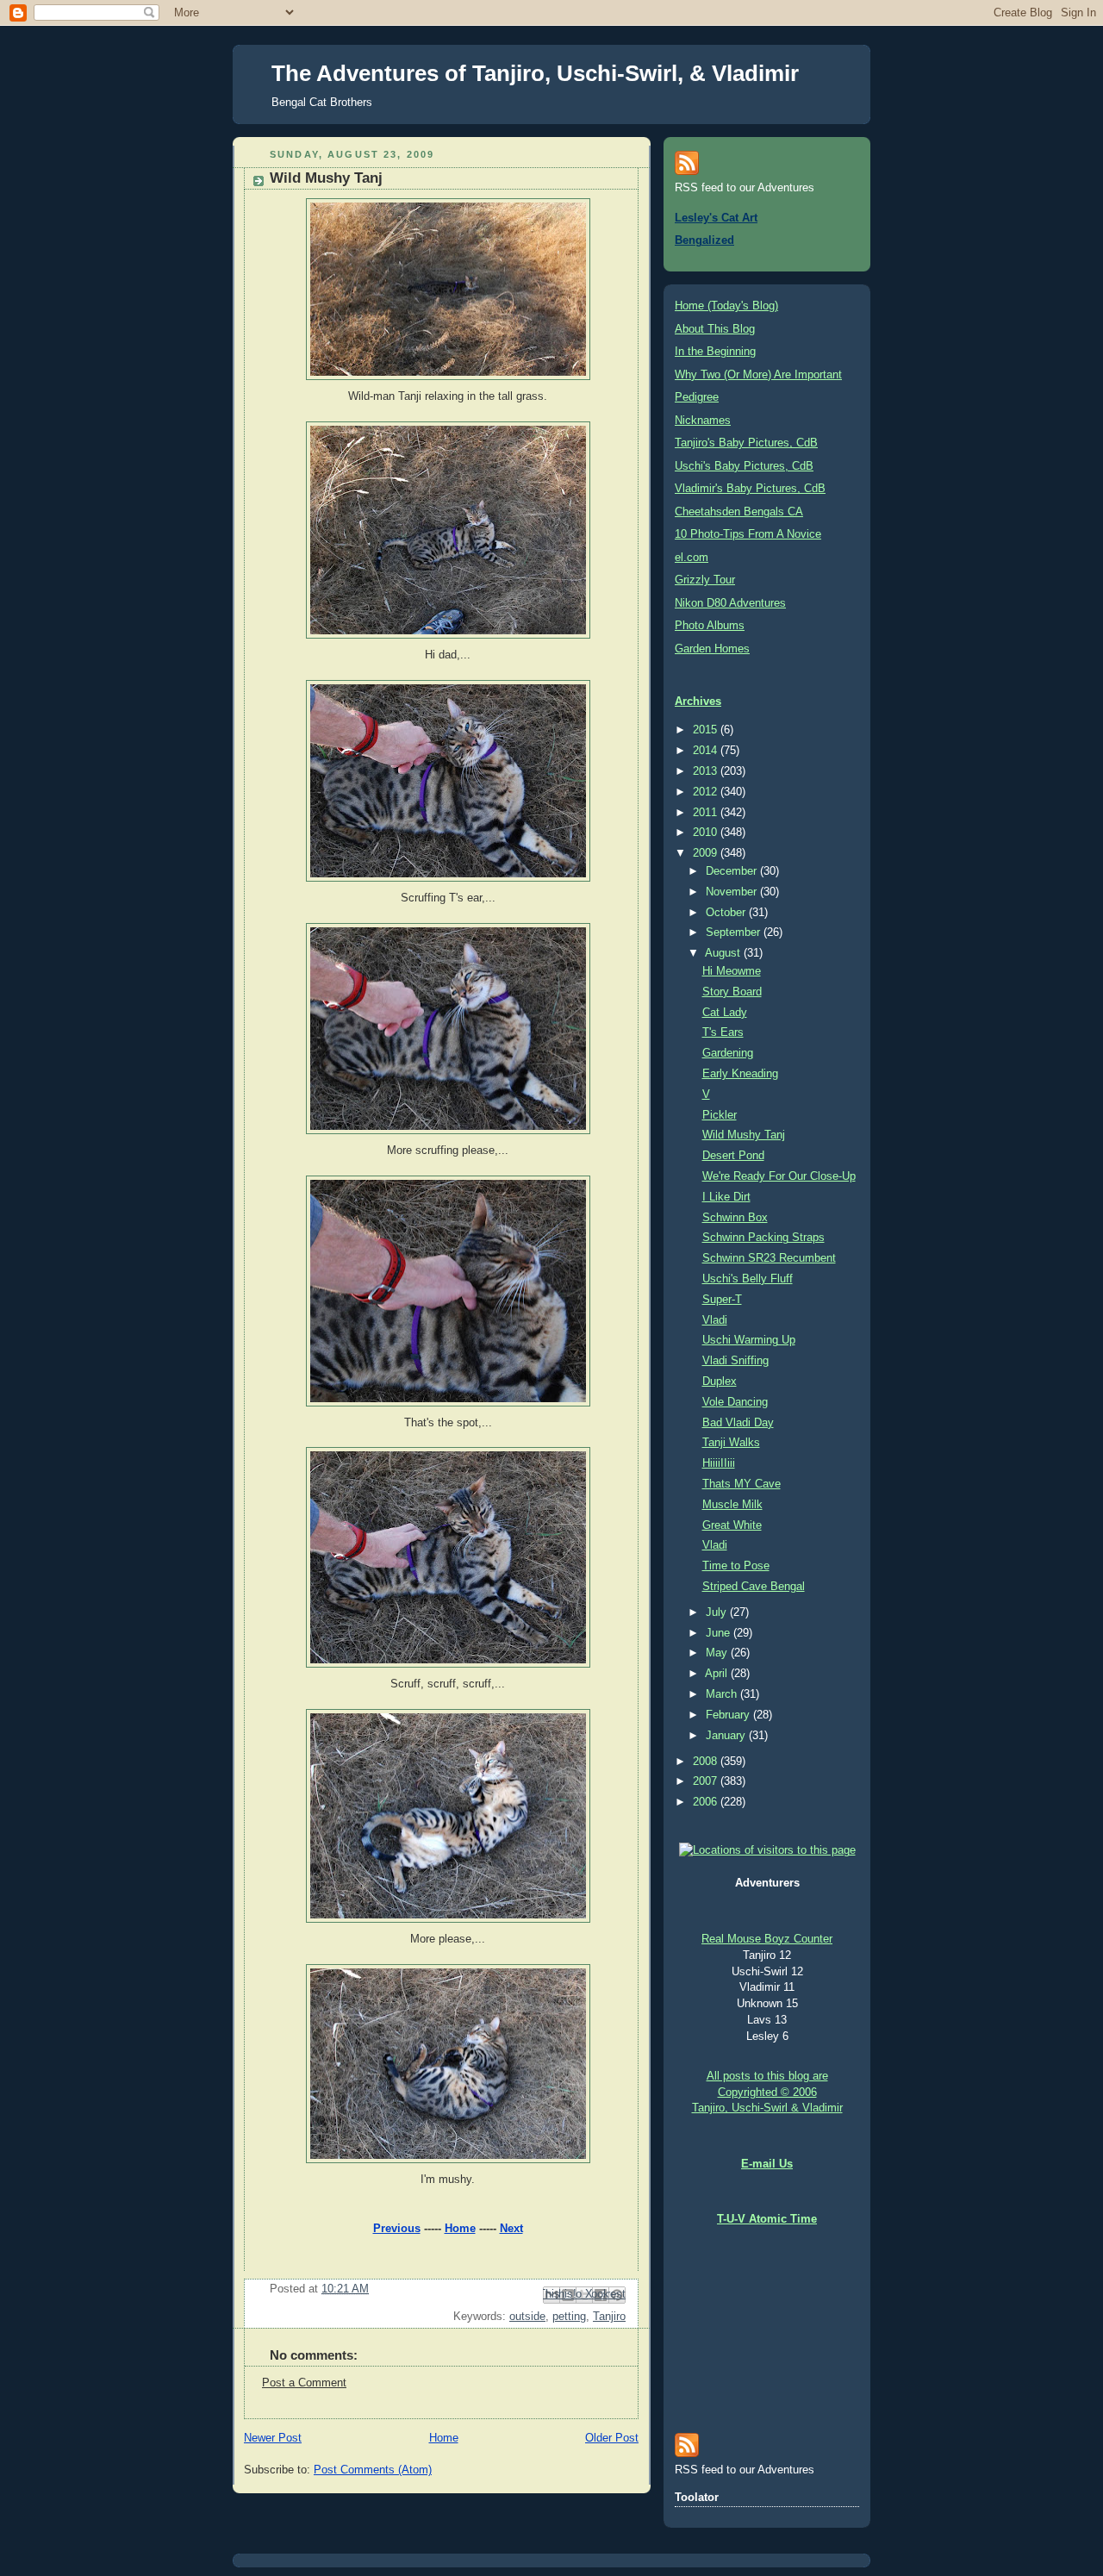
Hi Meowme (732, 971)
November (733, 892)
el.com (692, 558)
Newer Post (273, 2438)
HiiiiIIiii (719, 1463)
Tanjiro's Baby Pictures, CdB (746, 443)
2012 (707, 792)
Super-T (722, 1300)
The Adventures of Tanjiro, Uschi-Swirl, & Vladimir (535, 73)
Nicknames (703, 421)
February (729, 1715)
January (727, 1736)
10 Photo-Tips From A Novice (748, 534)
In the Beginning (715, 352)
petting (569, 2317)
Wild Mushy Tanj (744, 1135)
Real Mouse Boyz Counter (767, 1939)
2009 (707, 853)
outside (527, 2317)
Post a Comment (304, 2383)
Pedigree (697, 397)
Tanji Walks (731, 1443)
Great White (732, 1525)
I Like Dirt (726, 1197)
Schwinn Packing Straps (763, 1238)
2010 (707, 833)
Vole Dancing (735, 1402)
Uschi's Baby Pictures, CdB (744, 466)
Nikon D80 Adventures (730, 603)
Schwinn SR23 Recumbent (769, 1258)
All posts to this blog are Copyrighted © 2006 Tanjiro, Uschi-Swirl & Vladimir (767, 2093)
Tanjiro (609, 2317)
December (733, 871)
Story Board (732, 992)
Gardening (728, 1053)
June (720, 1633)
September (735, 932)
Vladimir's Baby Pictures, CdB (750, 489)
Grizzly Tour (705, 580)
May (718, 1653)
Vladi (715, 1320)
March (723, 1694)
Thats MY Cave (742, 1484)
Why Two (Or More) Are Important (758, 375)
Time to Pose (736, 1566)
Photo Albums (710, 626)
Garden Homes (712, 649)
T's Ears (723, 1032)
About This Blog (715, 329)
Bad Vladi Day (738, 1423)
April (718, 1674)
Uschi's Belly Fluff (748, 1279)
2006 (707, 1802)
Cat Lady (725, 1013)
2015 (707, 730)
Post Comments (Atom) (373, 2470)
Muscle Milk (732, 1505)
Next (511, 2229)
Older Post (612, 2438)
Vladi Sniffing (735, 1361)
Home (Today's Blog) (726, 306)
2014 (707, 751)
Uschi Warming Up (749, 1340)
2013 (707, 771)
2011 (707, 813)
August (724, 953)
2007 (707, 1781)
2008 (707, 1762)
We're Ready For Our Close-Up (779, 1176)
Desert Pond (733, 1156)
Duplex (720, 1382)
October (727, 913)
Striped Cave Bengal (754, 1587)
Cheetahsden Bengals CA (739, 512)
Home (460, 2229)
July (718, 1612)
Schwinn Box (735, 1218)
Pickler (720, 1115)
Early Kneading (740, 1074)
